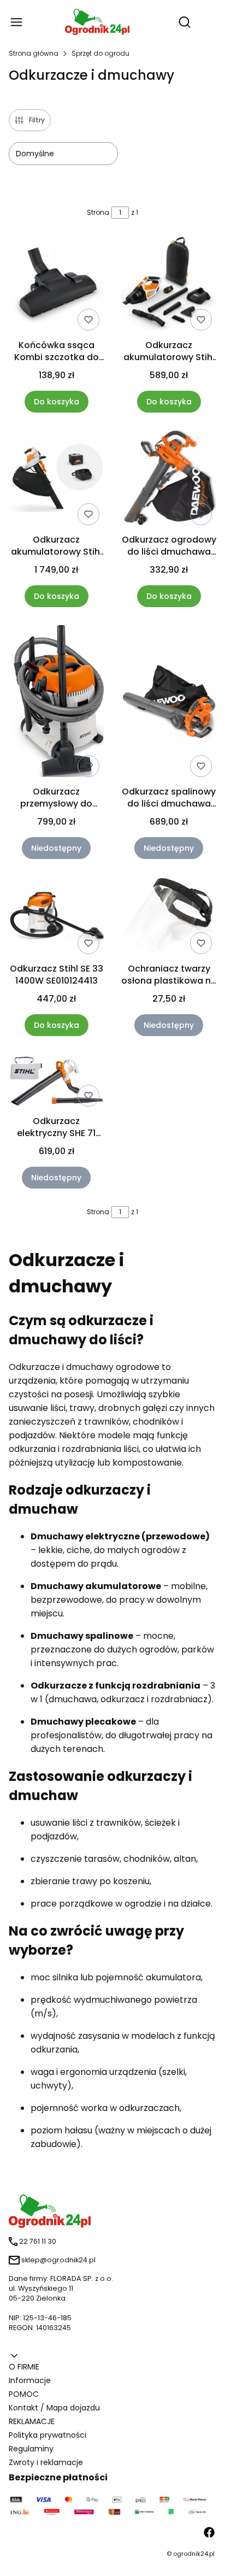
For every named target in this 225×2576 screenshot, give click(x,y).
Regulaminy (31, 2449)
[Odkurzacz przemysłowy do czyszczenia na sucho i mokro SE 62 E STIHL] (56, 703)
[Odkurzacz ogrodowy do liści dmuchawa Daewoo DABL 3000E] (169, 480)
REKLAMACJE (32, 2421)
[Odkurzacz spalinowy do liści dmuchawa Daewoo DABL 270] (169, 703)
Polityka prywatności (48, 2435)
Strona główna (34, 53)
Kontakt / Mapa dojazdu (54, 2408)
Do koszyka (57, 402)
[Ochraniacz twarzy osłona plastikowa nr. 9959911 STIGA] (169, 918)
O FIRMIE (24, 2367)
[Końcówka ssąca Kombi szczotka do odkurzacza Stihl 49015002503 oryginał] (56, 285)
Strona (98, 212)
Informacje (30, 2380)
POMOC (24, 2394)
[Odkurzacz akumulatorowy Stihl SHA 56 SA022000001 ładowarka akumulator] (56, 480)
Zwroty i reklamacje (46, 2462)
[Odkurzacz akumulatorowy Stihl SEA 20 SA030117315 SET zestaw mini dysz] (169, 285)
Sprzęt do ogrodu (100, 53)
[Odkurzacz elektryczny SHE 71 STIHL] (56, 1082)
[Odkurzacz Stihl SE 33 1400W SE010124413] (56, 917)
